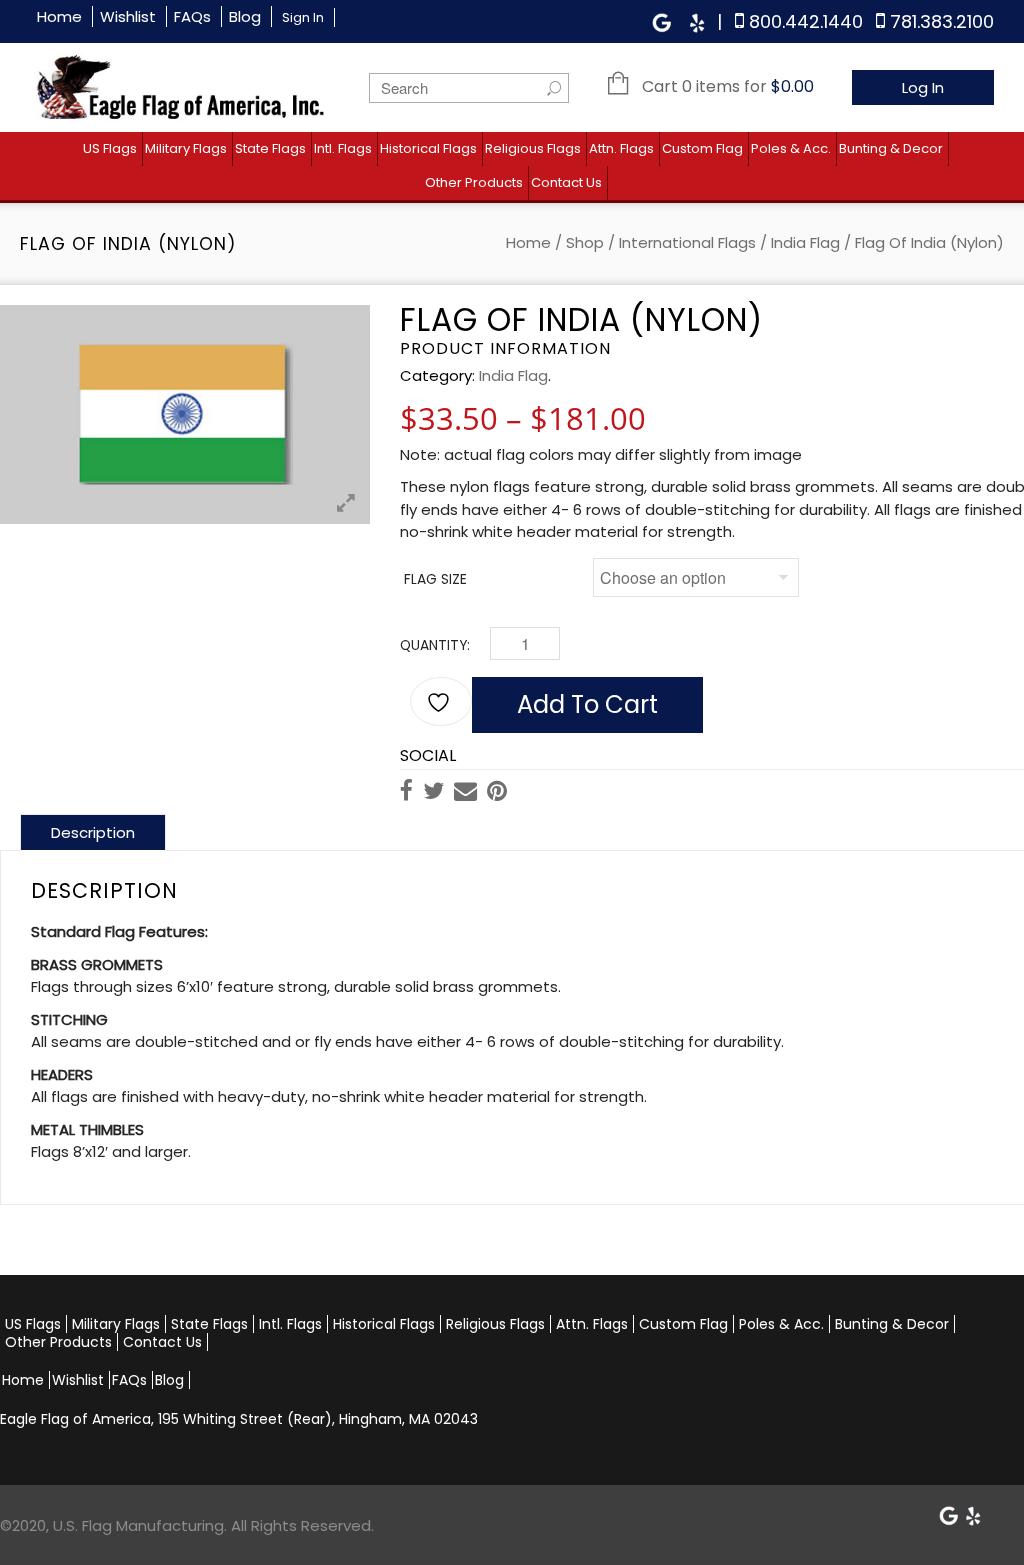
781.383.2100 (942, 21)
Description (93, 832)
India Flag (805, 242)
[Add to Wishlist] (441, 701)
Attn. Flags (621, 148)
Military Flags (186, 148)
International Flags (687, 242)
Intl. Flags (343, 148)
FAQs (192, 16)
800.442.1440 (806, 21)
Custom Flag (702, 148)
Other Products (474, 182)
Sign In (303, 17)
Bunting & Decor (891, 148)
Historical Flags (428, 148)
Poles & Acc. (791, 148)
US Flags (110, 148)
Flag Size (435, 579)
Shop (585, 242)
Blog (245, 16)
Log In (923, 87)
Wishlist (128, 16)
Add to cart (587, 704)
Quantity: (435, 645)
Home (59, 16)
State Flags (270, 148)
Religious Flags (533, 148)
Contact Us (566, 182)
